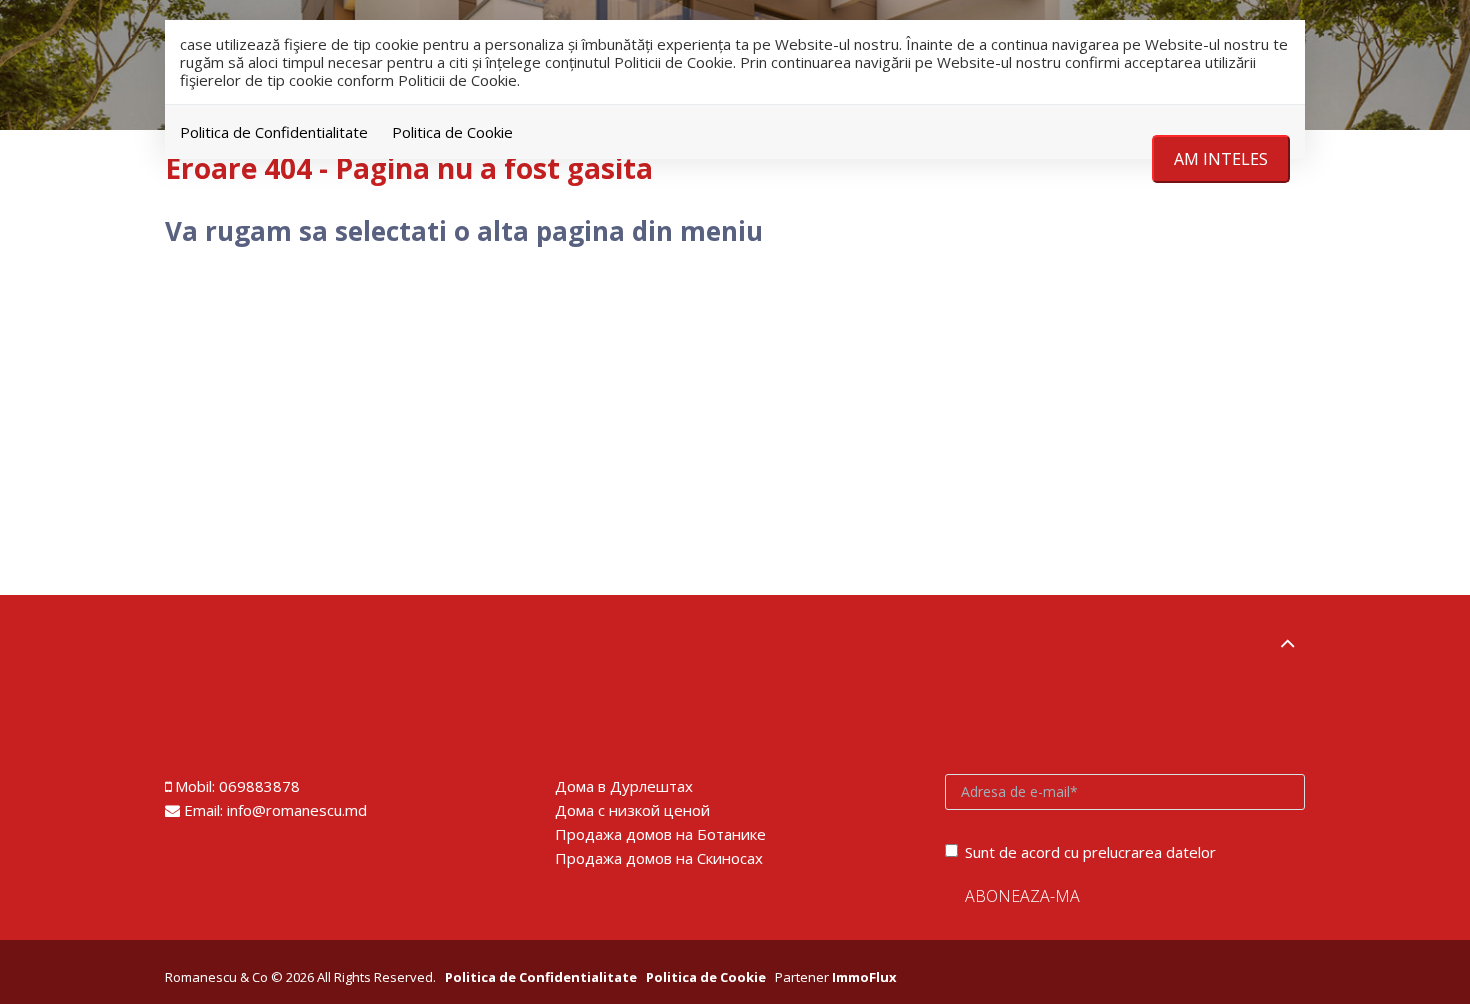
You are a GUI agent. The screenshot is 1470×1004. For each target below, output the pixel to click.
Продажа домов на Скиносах (659, 858)
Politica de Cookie (452, 132)
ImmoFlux (864, 977)
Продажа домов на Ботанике (660, 834)
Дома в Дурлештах (624, 786)
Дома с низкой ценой (632, 810)
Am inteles (1221, 159)
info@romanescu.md (297, 810)
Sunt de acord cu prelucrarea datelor (1090, 852)
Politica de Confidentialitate (274, 132)
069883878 (259, 786)
